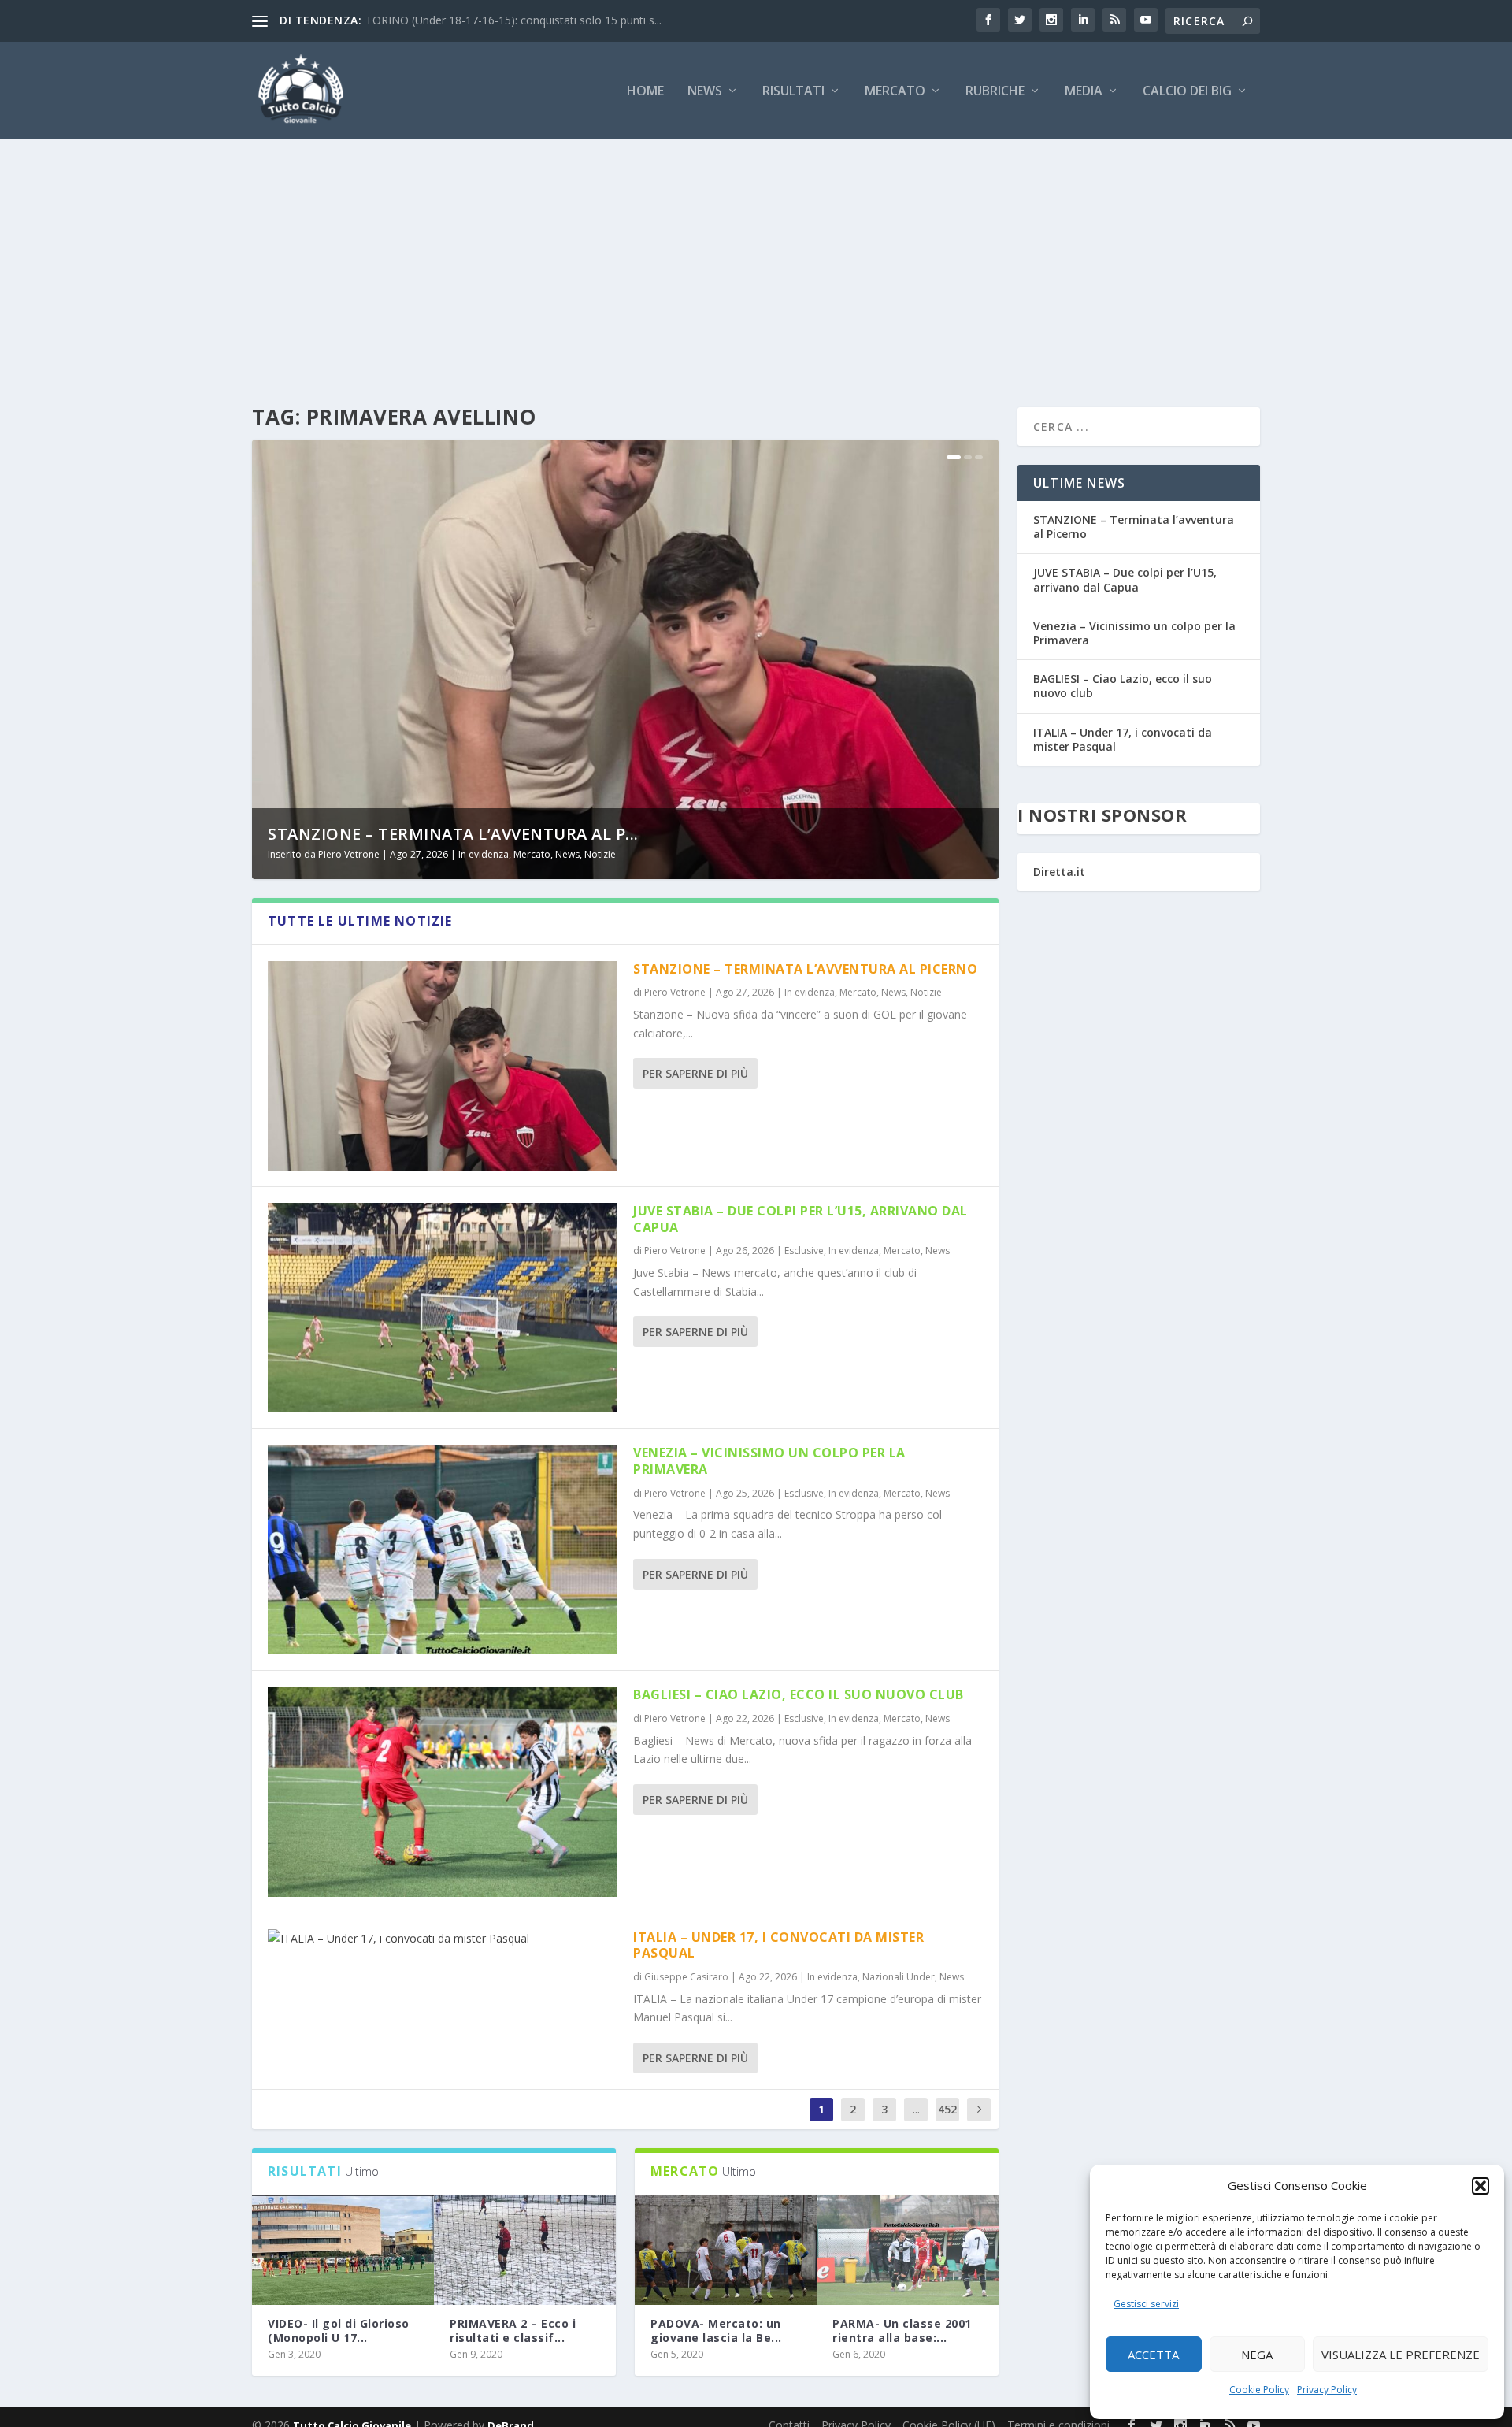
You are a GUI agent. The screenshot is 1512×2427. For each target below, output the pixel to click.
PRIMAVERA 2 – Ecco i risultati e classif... (513, 2331)
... (916, 2109)
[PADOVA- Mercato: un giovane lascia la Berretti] (726, 2250)
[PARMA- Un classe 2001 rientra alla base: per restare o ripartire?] (908, 2250)
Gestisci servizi (1146, 2304)
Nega (1257, 2355)
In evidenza (484, 854)
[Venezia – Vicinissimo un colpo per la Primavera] (443, 1549)
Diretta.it (1059, 872)
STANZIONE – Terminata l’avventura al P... (453, 834)
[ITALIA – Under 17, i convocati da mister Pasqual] (443, 1939)
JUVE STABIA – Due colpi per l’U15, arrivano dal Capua (800, 1219)
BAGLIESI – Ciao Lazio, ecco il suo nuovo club (799, 1694)
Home (645, 92)
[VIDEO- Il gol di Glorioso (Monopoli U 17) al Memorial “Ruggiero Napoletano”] (343, 2250)
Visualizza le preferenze (1401, 2355)
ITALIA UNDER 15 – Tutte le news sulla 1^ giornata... (499, 20)
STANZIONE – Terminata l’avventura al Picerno (805, 969)
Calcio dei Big (1187, 92)
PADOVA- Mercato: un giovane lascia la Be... (716, 2331)
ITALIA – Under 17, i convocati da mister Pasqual (778, 1945)
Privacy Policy (1327, 2390)
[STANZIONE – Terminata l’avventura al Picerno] (443, 1066)
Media (1084, 92)
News (705, 92)
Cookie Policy (1259, 2390)
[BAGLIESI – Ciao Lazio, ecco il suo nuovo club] (443, 1791)
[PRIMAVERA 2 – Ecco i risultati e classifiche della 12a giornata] (525, 2250)
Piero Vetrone (349, 854)
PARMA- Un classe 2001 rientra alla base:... (902, 2331)
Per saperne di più (695, 1073)
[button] (1480, 2186)
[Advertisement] (756, 258)
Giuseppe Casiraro (686, 1977)
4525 (947, 2121)
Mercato (895, 92)
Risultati (793, 92)
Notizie (600, 854)
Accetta (1153, 2355)
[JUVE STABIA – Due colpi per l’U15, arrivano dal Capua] (443, 1308)
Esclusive (804, 1251)
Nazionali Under (899, 1977)
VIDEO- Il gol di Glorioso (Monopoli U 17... (339, 2331)
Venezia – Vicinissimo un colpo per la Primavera (769, 1461)
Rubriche (995, 92)
